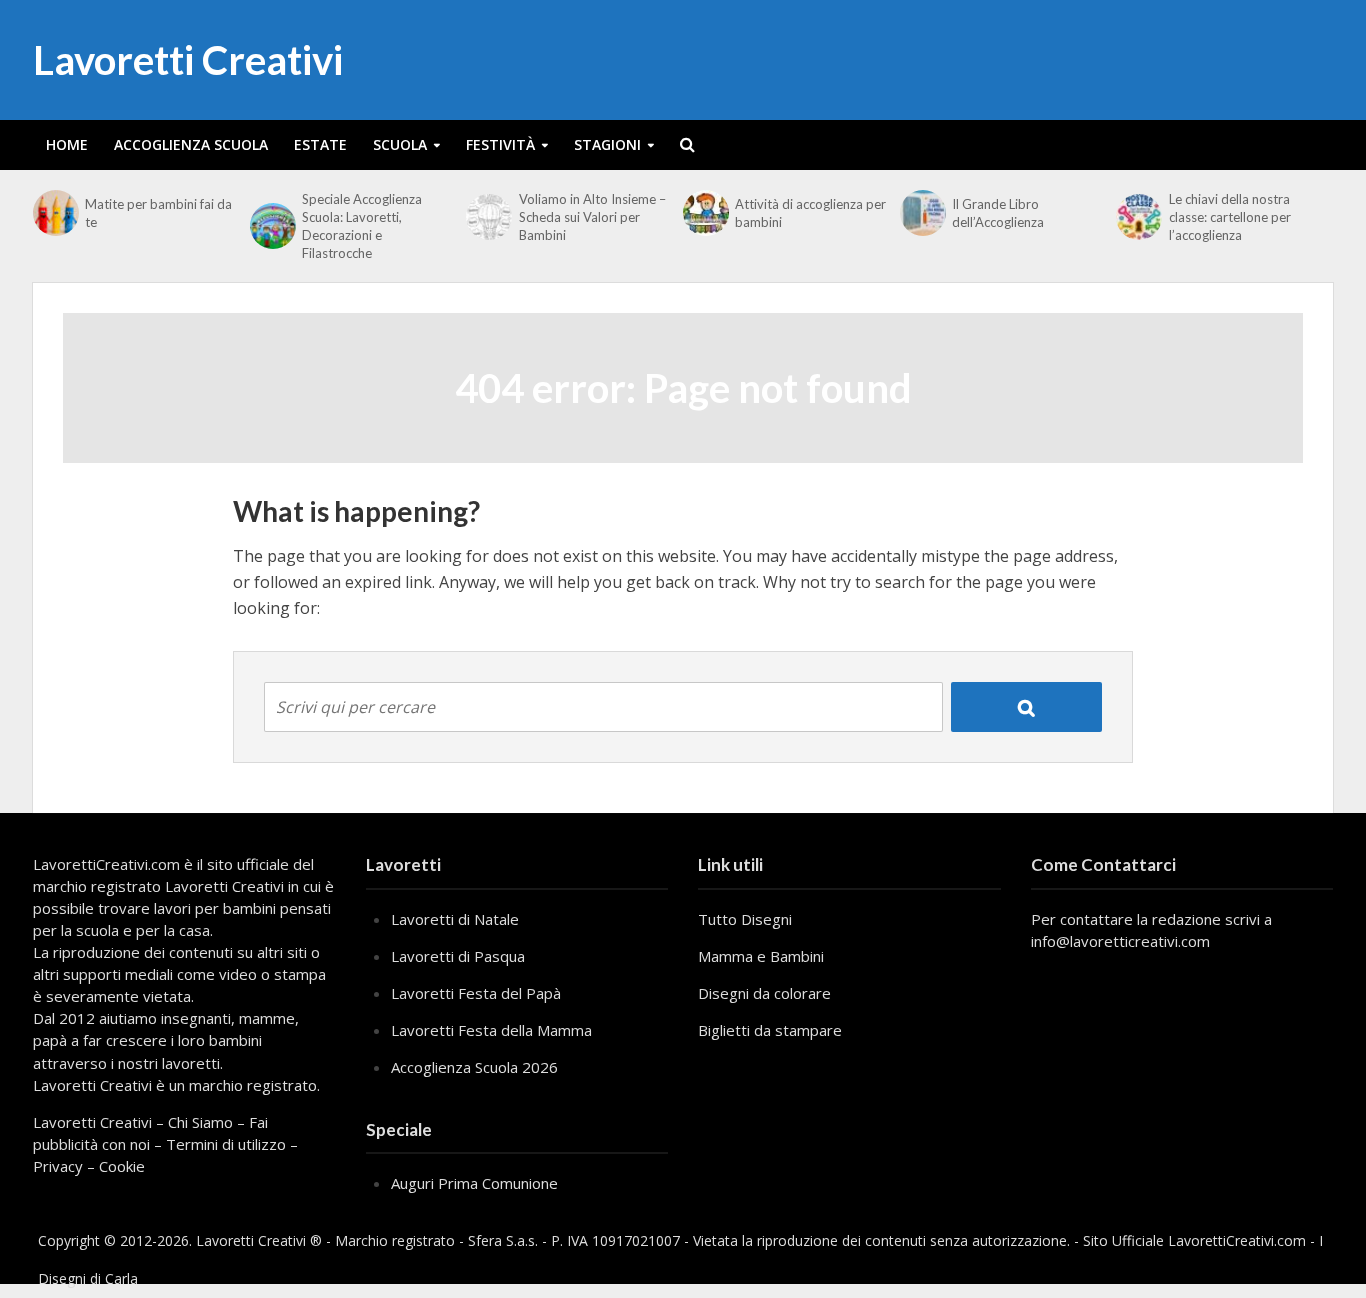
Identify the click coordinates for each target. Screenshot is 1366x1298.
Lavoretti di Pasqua (458, 956)
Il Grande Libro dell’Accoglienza (998, 213)
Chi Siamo (200, 1122)
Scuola (400, 144)
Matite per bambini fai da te (158, 213)
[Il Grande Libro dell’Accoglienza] (921, 213)
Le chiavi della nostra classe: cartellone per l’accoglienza (1230, 217)
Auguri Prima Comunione (474, 1183)
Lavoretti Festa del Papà (476, 993)
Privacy (58, 1166)
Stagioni (607, 144)
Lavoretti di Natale (455, 919)
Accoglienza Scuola (191, 144)
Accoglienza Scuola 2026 (474, 1067)
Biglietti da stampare (770, 1030)
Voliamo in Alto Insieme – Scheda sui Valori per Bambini (592, 217)
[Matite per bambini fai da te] (54, 213)
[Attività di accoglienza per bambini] (704, 213)
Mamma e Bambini (761, 956)
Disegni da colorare (764, 993)
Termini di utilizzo (226, 1144)
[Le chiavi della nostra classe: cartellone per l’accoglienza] (1137, 217)
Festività (500, 144)
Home (67, 144)
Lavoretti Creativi (188, 60)
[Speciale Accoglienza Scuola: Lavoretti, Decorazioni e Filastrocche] (271, 226)
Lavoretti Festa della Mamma (491, 1030)
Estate (320, 144)
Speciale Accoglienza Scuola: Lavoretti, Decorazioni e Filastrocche (362, 226)
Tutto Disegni (745, 919)
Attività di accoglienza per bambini (810, 213)
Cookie (122, 1166)
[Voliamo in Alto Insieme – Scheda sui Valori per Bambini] (487, 217)
